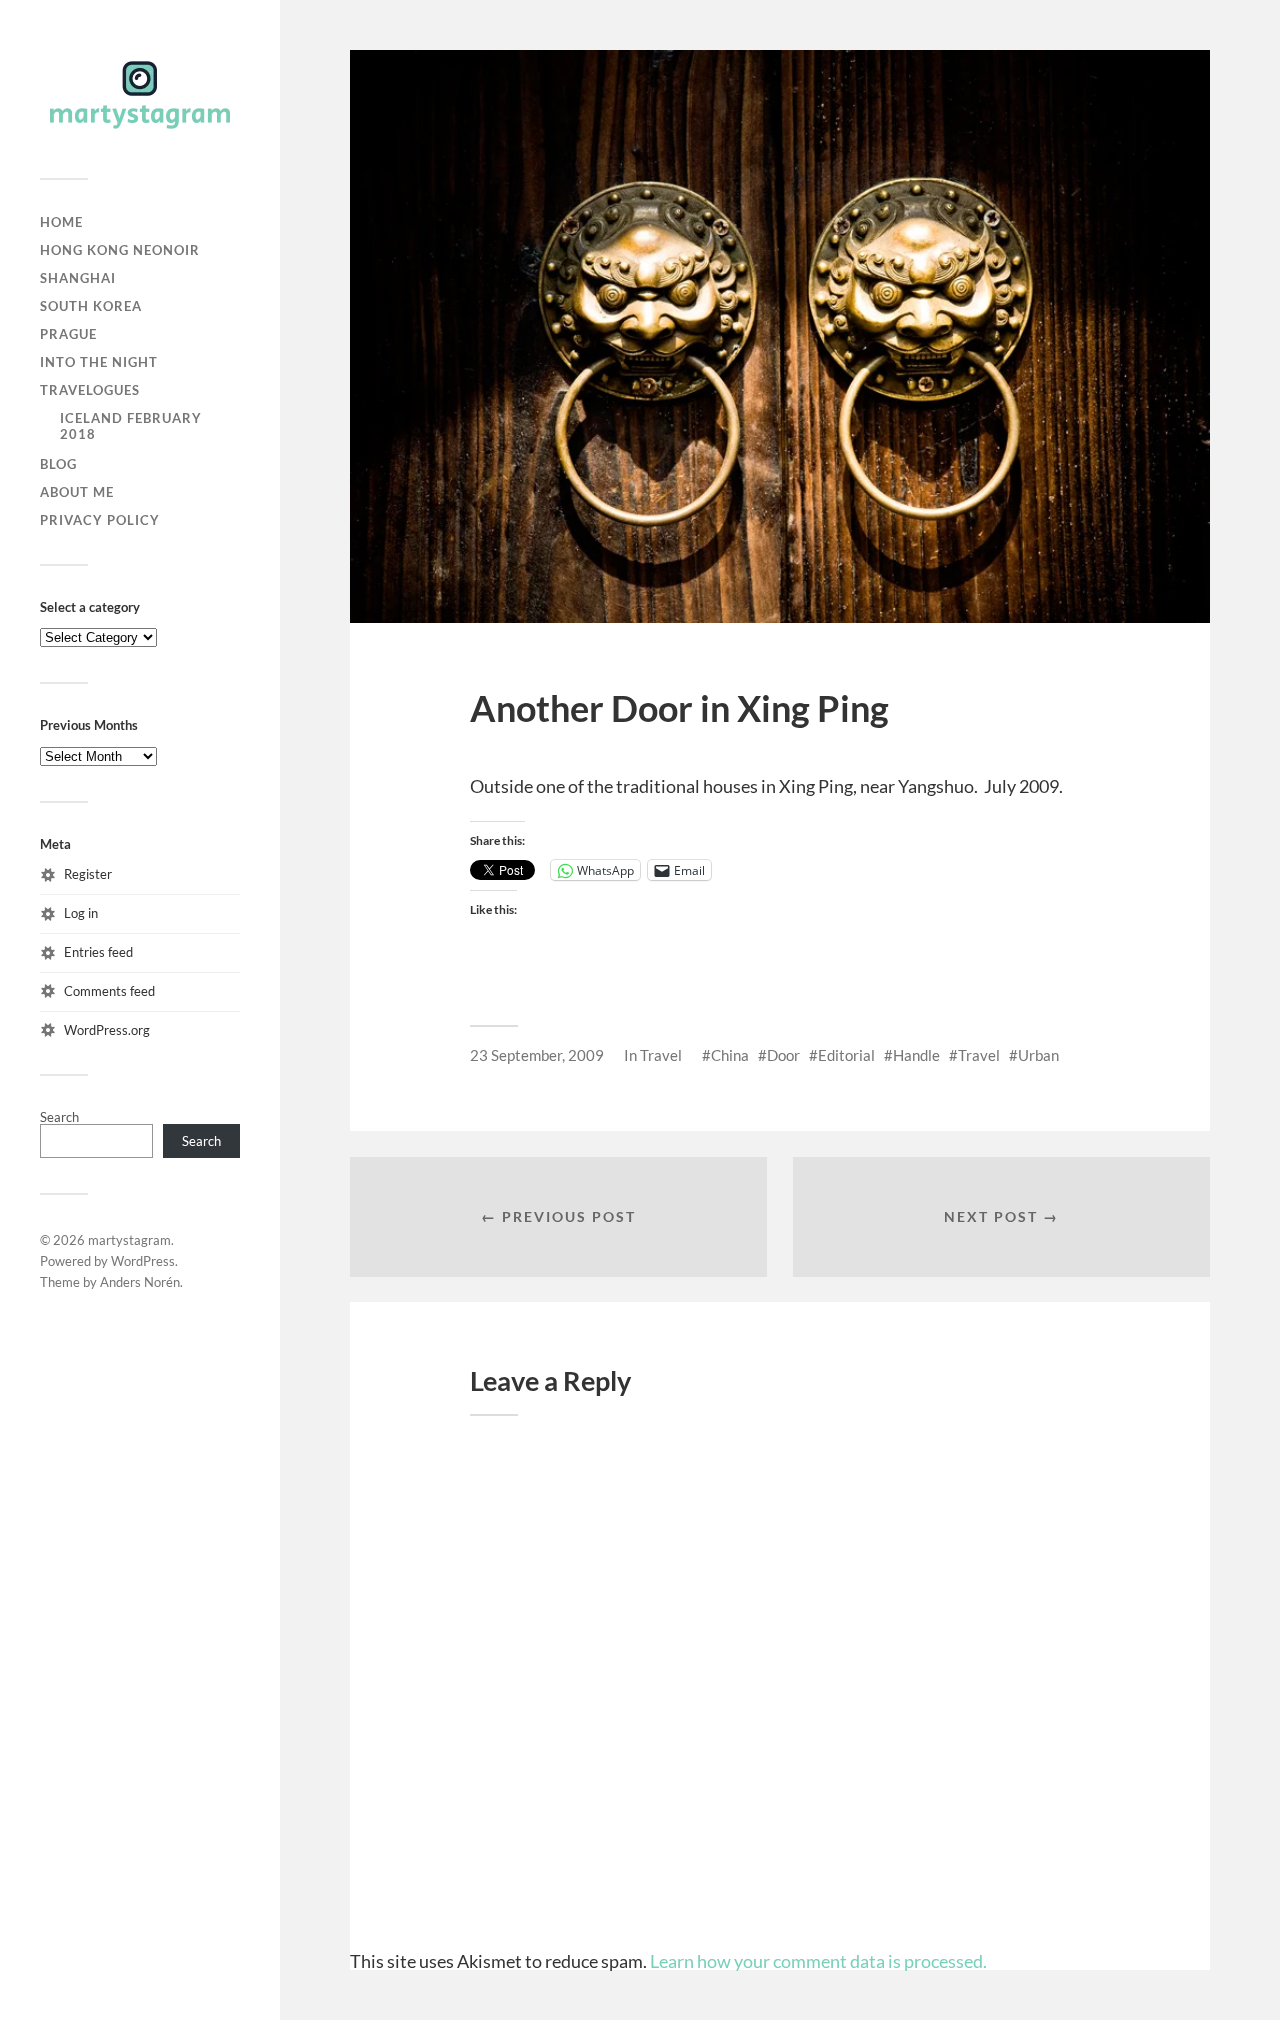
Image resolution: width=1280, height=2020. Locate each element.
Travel (661, 1055)
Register (88, 874)
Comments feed (109, 991)
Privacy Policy (100, 520)
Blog (58, 464)
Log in (81, 913)
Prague (68, 334)
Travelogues (90, 390)
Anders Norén (140, 1282)
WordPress (143, 1261)
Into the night (99, 362)
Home (61, 222)
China (730, 1055)
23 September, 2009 (537, 1055)
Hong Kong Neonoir (120, 250)
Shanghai (78, 278)
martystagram (129, 1240)
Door (783, 1055)
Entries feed (98, 952)
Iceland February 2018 (131, 426)
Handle (916, 1055)
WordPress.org (107, 1030)
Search (59, 1117)
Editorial (846, 1055)
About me (77, 492)
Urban (1038, 1055)
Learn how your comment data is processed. (818, 1961)
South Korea (91, 306)
